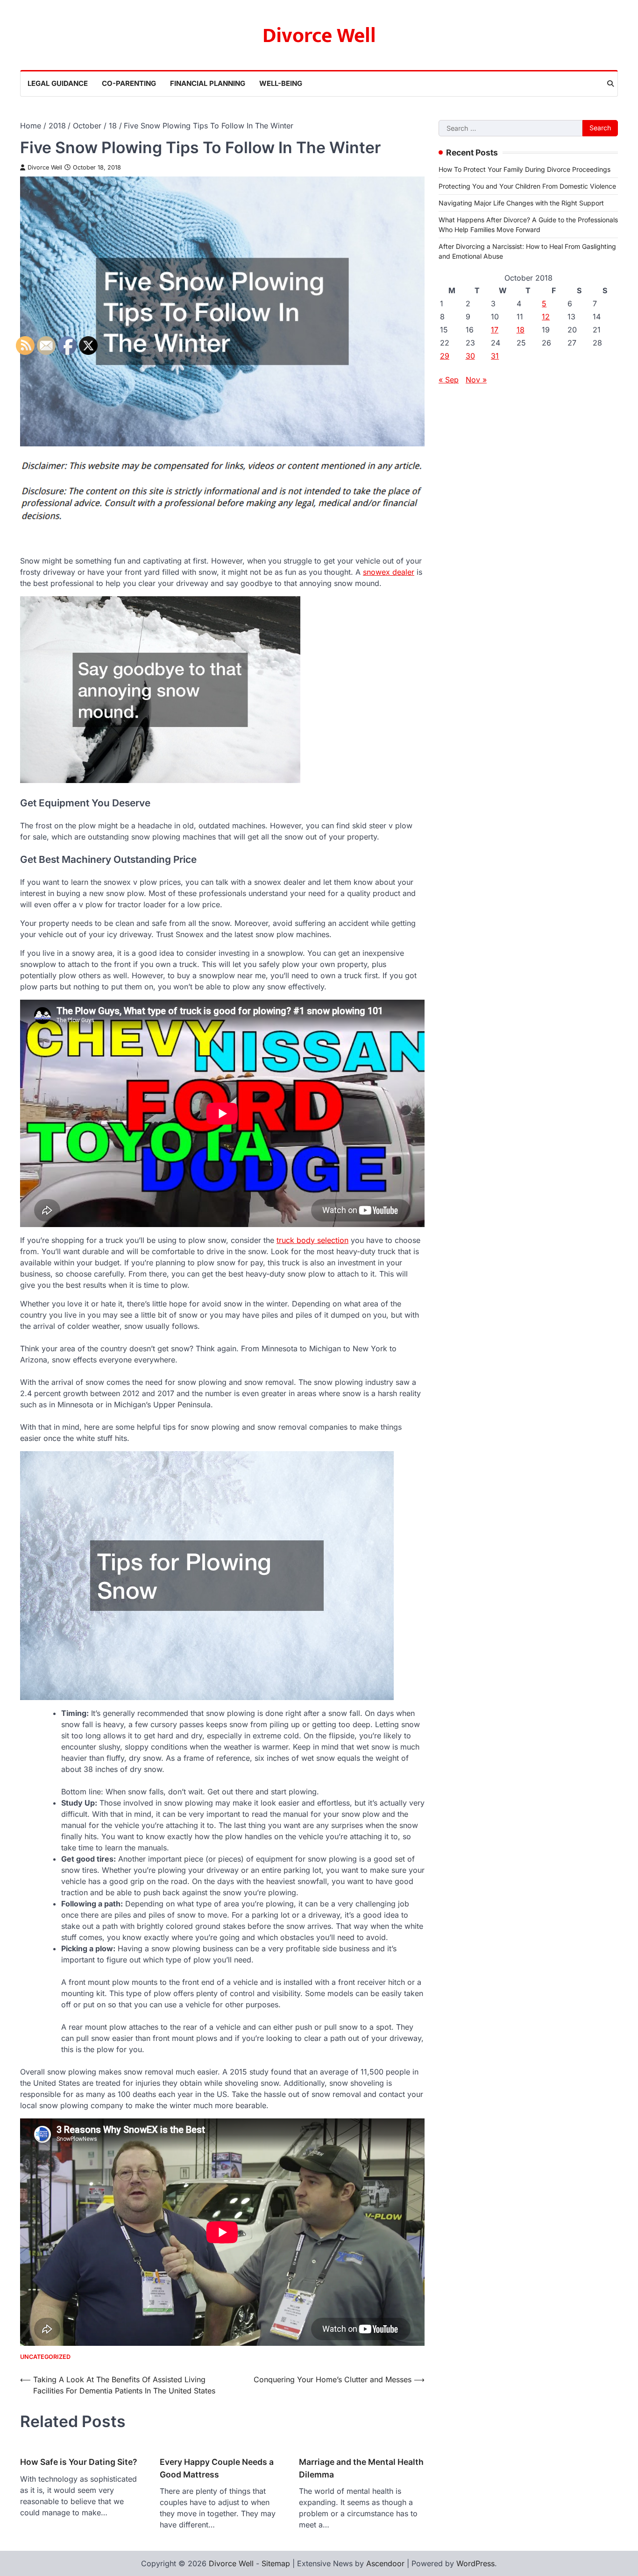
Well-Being (281, 83)
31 (495, 356)
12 (546, 317)
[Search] (610, 84)
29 (445, 356)
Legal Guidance (58, 83)
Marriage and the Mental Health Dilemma (361, 2468)
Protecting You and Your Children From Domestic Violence (527, 186)
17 (495, 330)
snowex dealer (389, 572)
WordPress (475, 2563)
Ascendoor (385, 2563)
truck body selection (312, 1240)
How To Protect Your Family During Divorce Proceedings (525, 169)
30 (470, 356)
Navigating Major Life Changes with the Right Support (521, 203)
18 (521, 330)
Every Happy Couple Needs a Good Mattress (217, 2468)
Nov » (476, 380)
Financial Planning (208, 83)
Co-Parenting (129, 83)
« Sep (449, 380)
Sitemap (276, 2563)
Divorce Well (319, 36)
